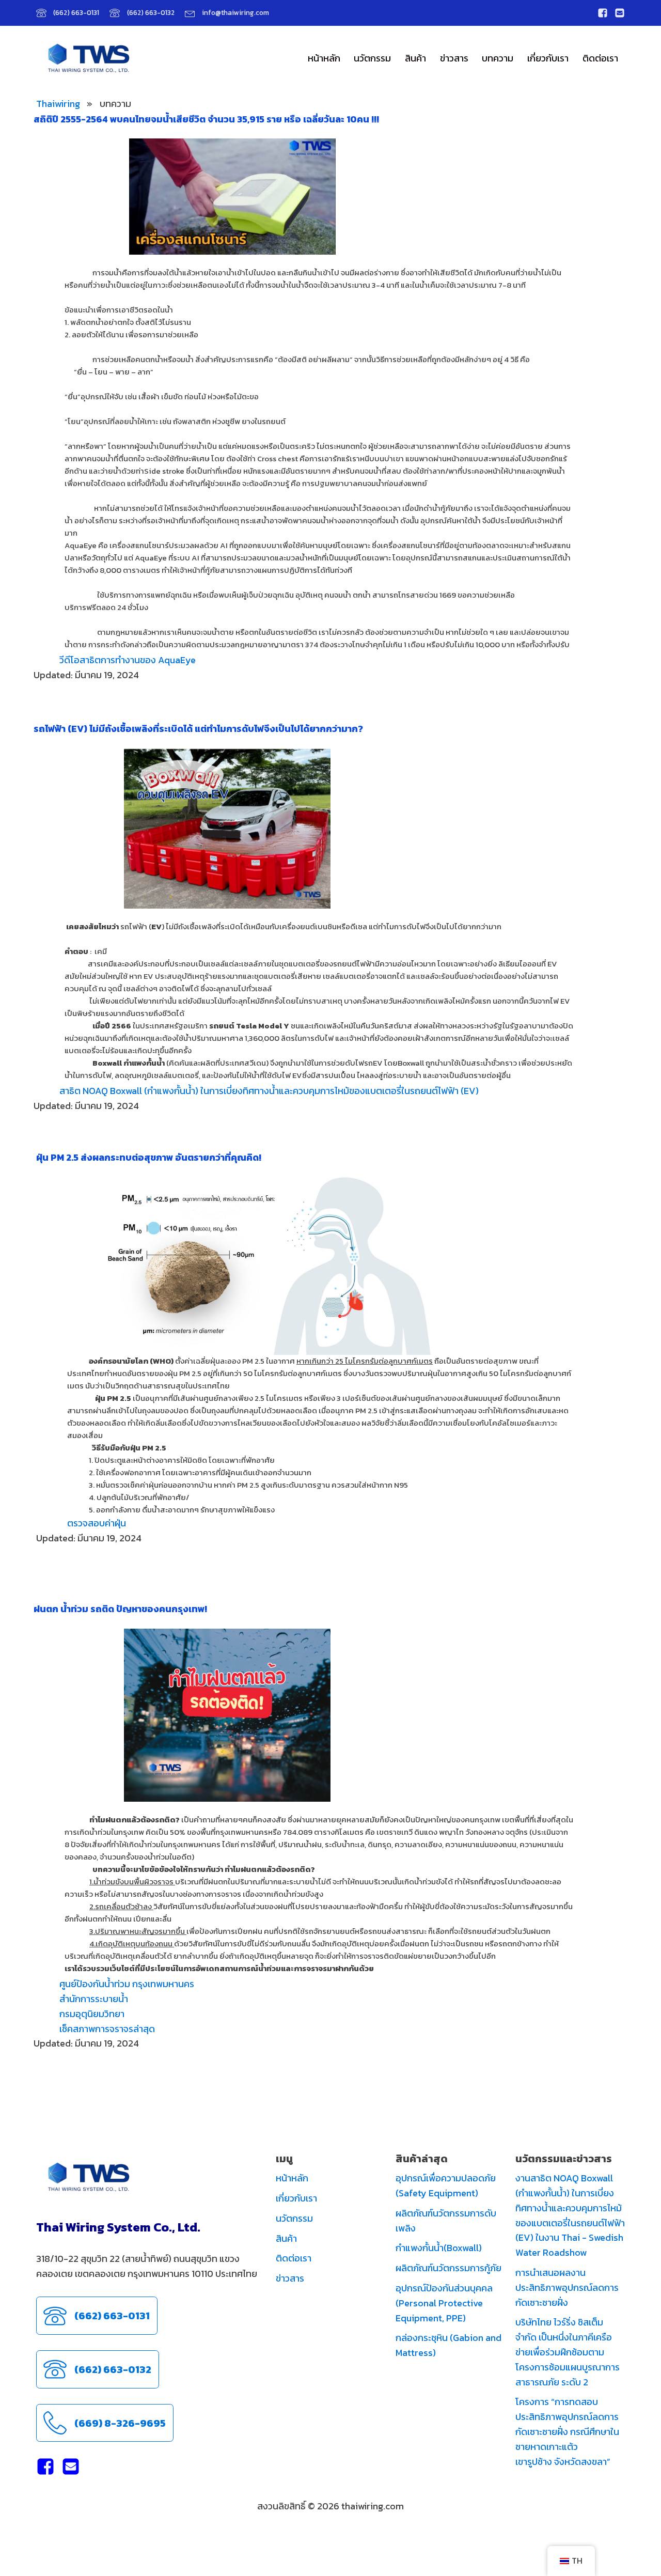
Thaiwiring (58, 104)
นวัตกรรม (372, 58)
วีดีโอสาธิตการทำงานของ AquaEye (128, 660)
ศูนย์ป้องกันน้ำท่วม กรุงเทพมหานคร (127, 1984)
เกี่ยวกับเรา (548, 58)
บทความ (498, 58)
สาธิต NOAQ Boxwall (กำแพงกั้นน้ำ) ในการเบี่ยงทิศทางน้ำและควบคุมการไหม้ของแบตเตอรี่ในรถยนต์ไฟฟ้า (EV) (269, 1091)
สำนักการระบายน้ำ (94, 1999)
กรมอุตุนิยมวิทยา (92, 2014)
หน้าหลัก (324, 58)
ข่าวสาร (454, 58)
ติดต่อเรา (600, 58)
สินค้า (415, 58)
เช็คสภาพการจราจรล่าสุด (107, 2029)
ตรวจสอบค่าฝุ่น (97, 1523)
